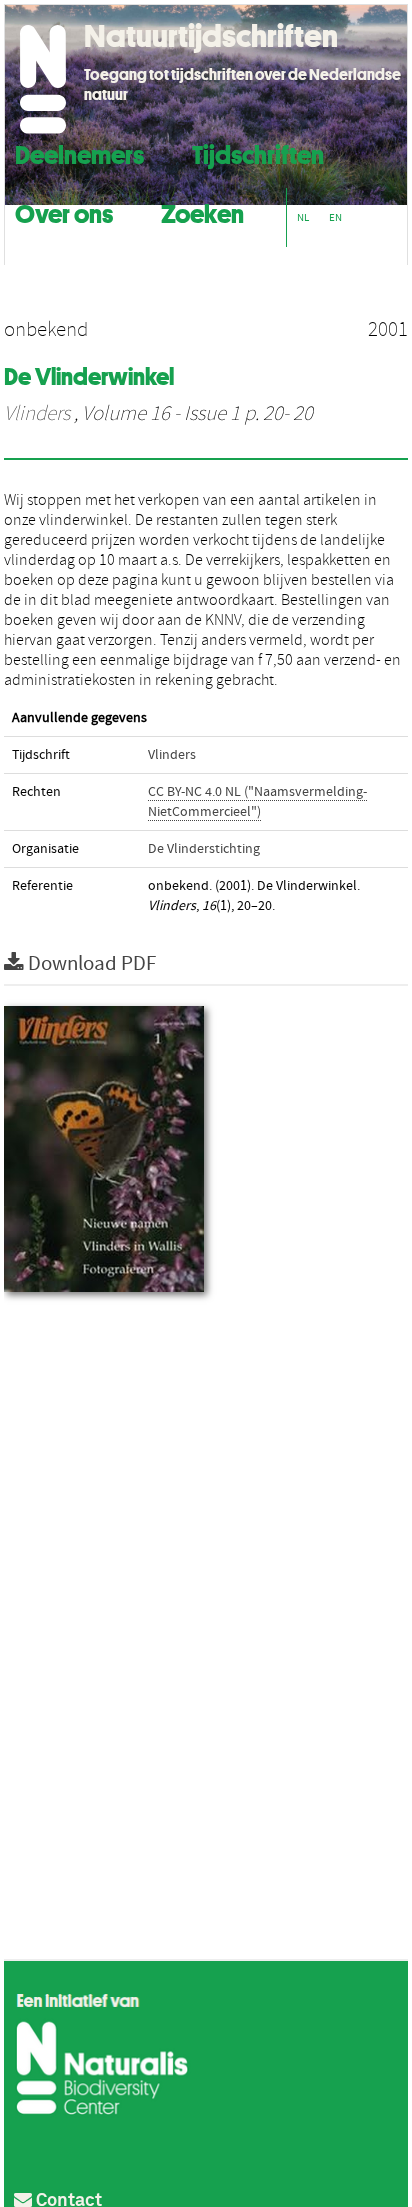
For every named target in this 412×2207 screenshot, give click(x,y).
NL (303, 217)
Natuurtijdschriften (211, 36)
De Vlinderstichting (204, 849)
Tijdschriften (258, 152)
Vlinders (37, 414)
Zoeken (202, 211)
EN (335, 217)
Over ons (64, 211)
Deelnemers (79, 152)
